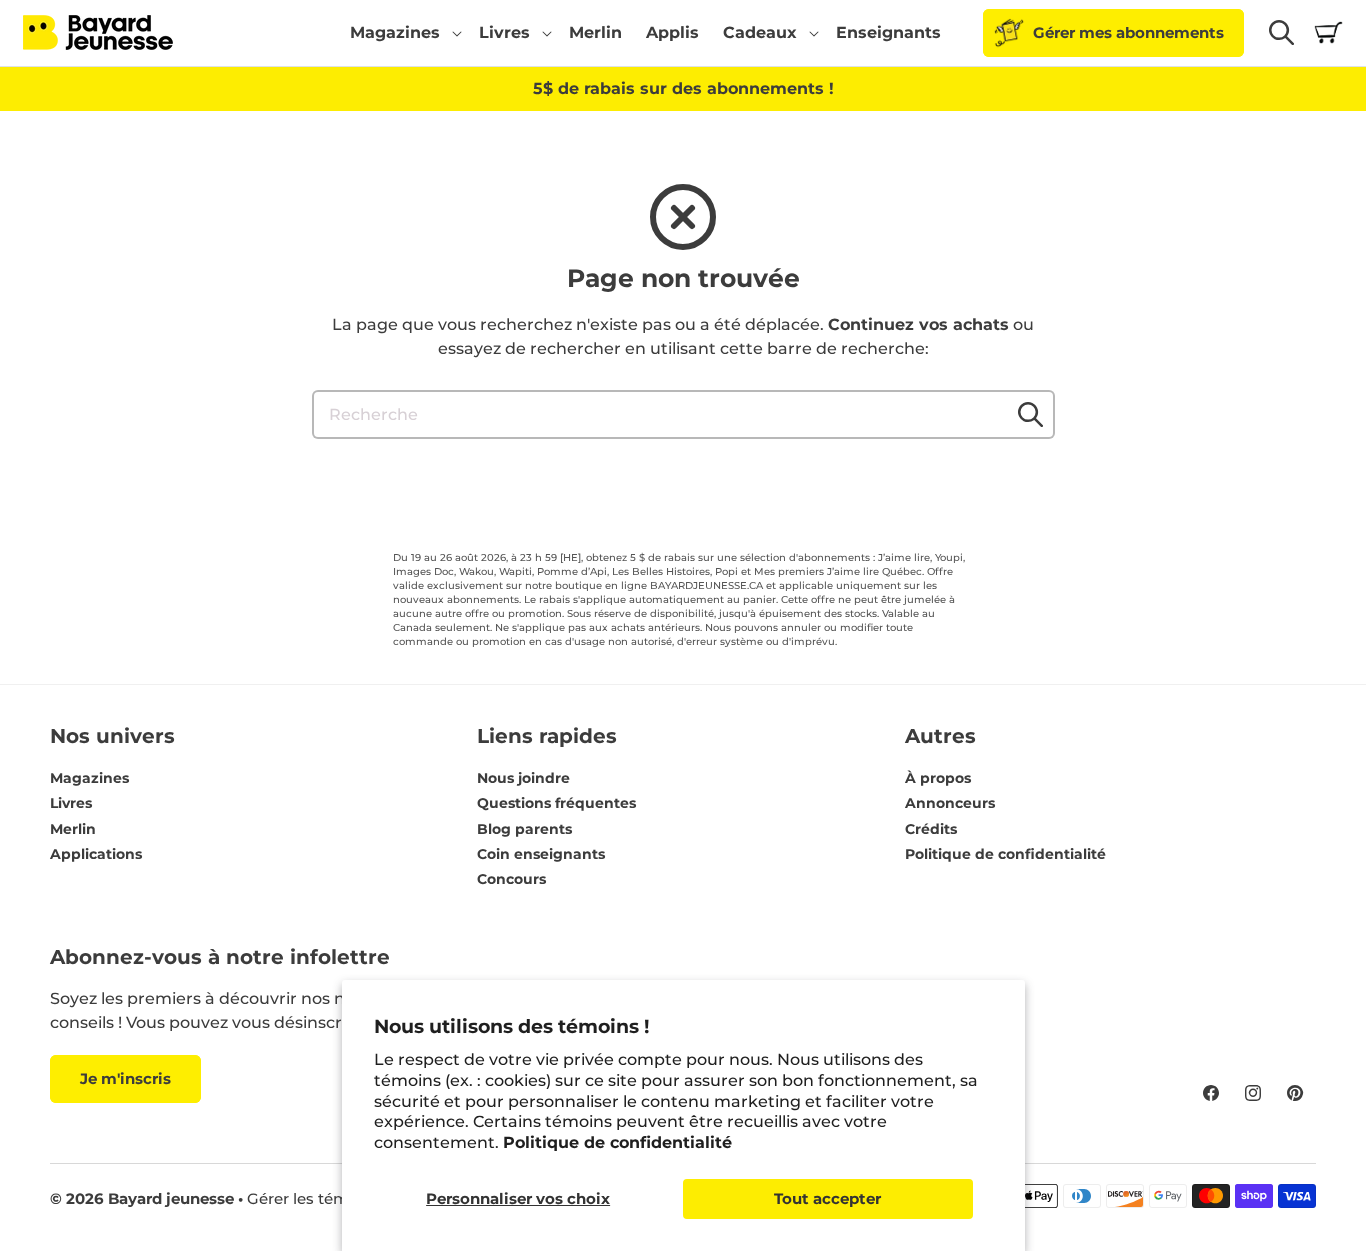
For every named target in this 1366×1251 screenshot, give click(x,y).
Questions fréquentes (556, 803)
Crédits (931, 829)
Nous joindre (523, 778)
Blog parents (524, 829)
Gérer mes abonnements (1128, 32)
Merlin (73, 829)
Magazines (89, 778)
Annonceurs (950, 803)
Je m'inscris (125, 1078)
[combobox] (683, 414)
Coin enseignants (541, 854)
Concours (511, 879)
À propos (938, 778)
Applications (96, 854)
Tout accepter (827, 1198)
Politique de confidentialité (617, 1142)
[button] (402, 33)
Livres (71, 803)
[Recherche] (1031, 414)
